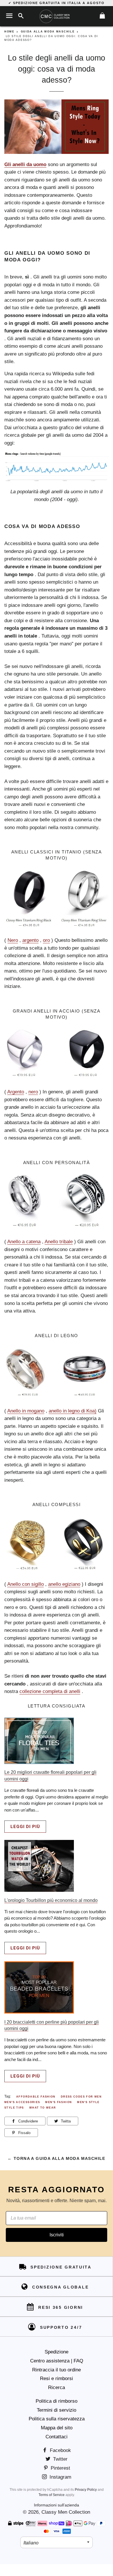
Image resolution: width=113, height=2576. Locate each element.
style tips (14, 2108)
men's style (88, 2102)
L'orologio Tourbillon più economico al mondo (51, 1900)
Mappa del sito (57, 2428)
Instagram (60, 2477)
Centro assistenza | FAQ (57, 2361)
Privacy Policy (86, 2490)
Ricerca (57, 2387)
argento (30, 940)
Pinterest (60, 2468)
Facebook (60, 2450)
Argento (16, 1092)
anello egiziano (64, 1584)
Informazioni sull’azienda (57, 2505)
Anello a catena (24, 1242)
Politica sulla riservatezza (57, 2419)
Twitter (60, 2459)
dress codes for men (81, 2097)
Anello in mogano (26, 1411)
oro (46, 940)
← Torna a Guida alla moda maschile (57, 2158)
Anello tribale (59, 1242)
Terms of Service (52, 2495)
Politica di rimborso (57, 2401)
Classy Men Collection (66, 2512)
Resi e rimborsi (57, 2379)
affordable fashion (36, 2097)
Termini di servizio (57, 2410)
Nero (13, 940)
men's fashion (59, 2102)
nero (33, 1092)
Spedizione (57, 2352)
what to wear (43, 2108)
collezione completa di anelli (50, 1691)
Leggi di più (25, 1827)
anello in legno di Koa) (73, 1411)
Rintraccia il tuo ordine (57, 2370)
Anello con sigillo (25, 1584)
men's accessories (22, 2102)
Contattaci (57, 2437)
